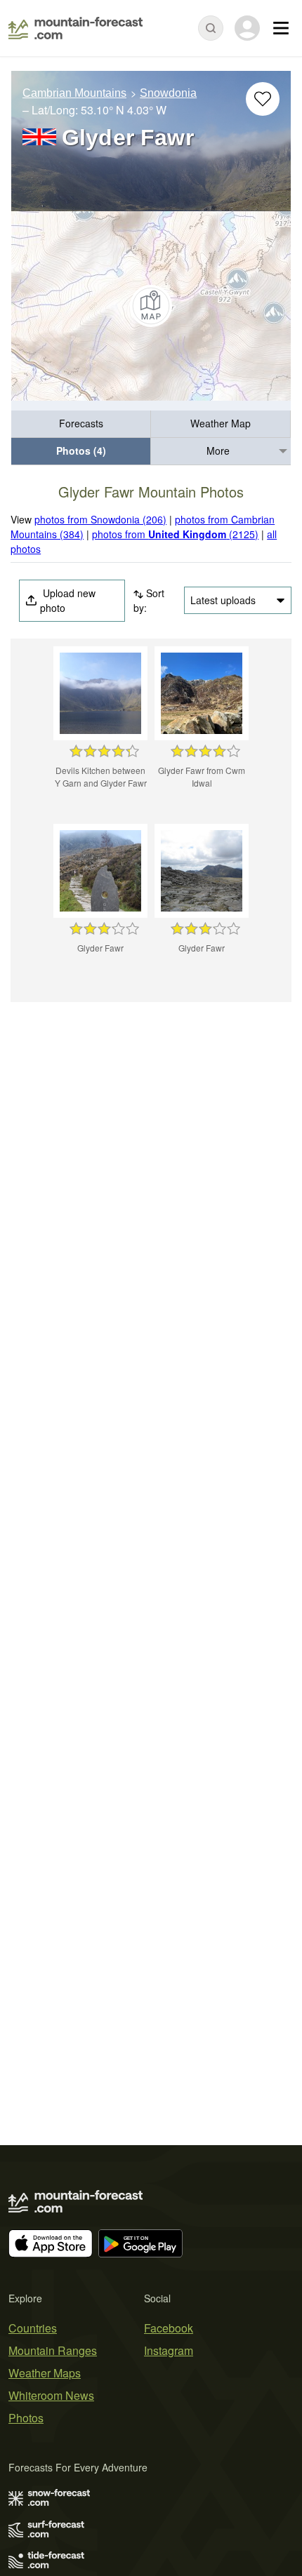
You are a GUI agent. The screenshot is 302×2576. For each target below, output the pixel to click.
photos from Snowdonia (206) (100, 519)
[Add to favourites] (263, 99)
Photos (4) (81, 451)
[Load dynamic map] (151, 306)
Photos (26, 2418)
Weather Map (221, 423)
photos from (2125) (175, 534)
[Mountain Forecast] (75, 28)
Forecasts (81, 423)
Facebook (169, 2328)
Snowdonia (168, 93)
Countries (33, 2328)
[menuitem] (81, 424)
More (218, 451)
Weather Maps (45, 2373)
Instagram (169, 2350)
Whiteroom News (51, 2395)
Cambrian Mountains (74, 93)
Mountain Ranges (53, 2350)
